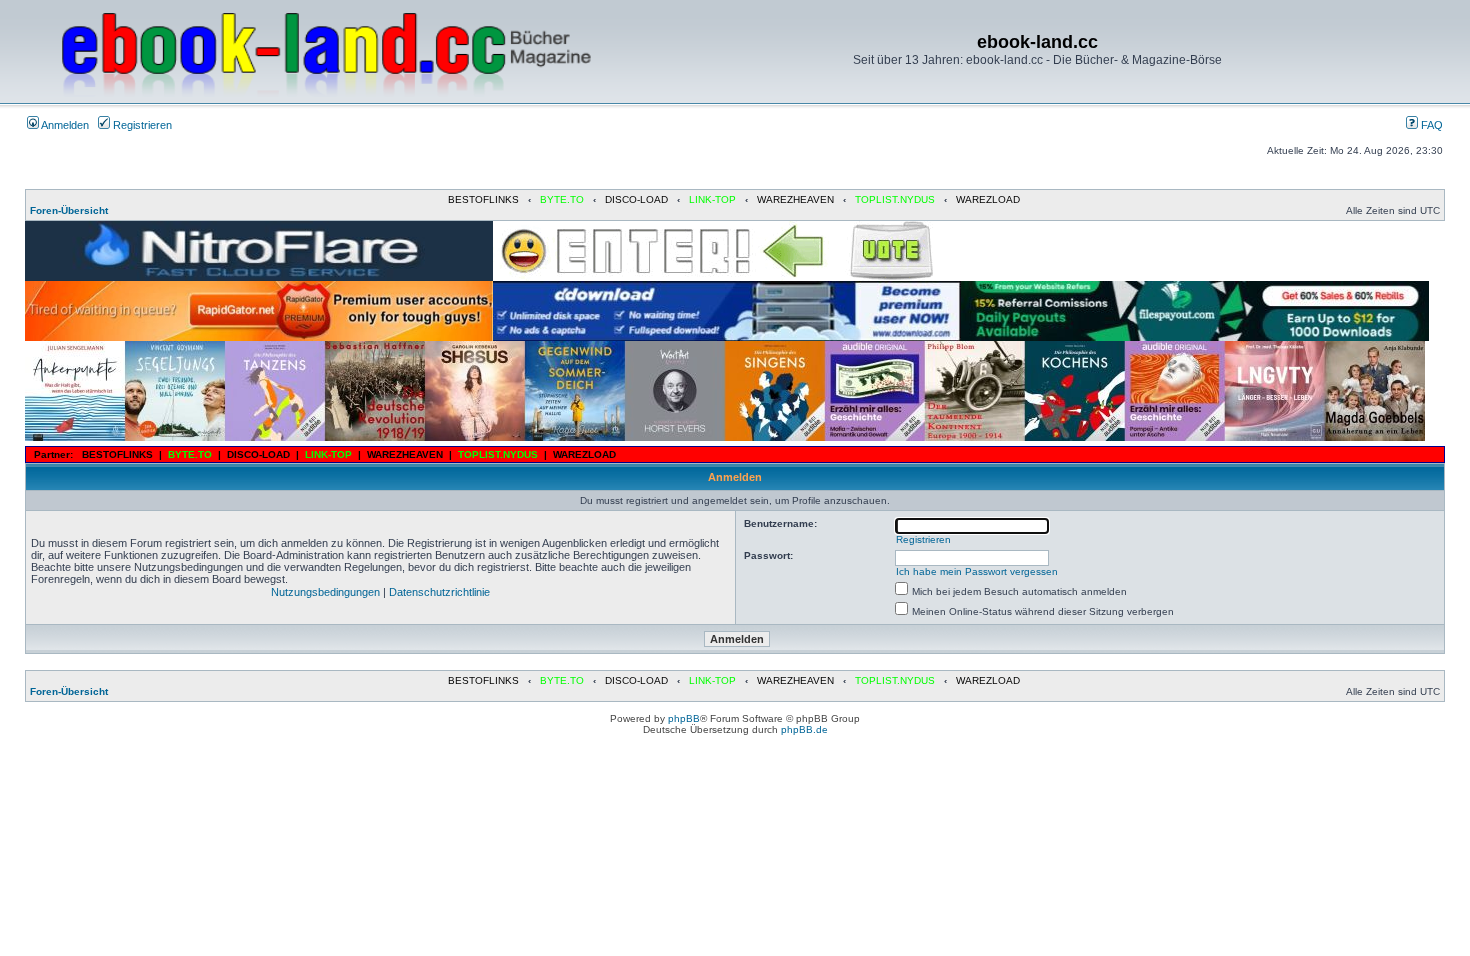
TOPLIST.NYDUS (895, 199)
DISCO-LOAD (636, 199)
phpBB (684, 718)
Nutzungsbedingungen (325, 592)
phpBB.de (804, 729)
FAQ (1430, 125)
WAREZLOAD (988, 199)
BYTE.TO (562, 199)
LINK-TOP (712, 199)
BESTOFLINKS (483, 199)
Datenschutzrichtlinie (439, 592)
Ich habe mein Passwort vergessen (977, 571)
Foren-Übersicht (69, 210)
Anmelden (64, 125)
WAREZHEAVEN (795, 199)
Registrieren (141, 125)
